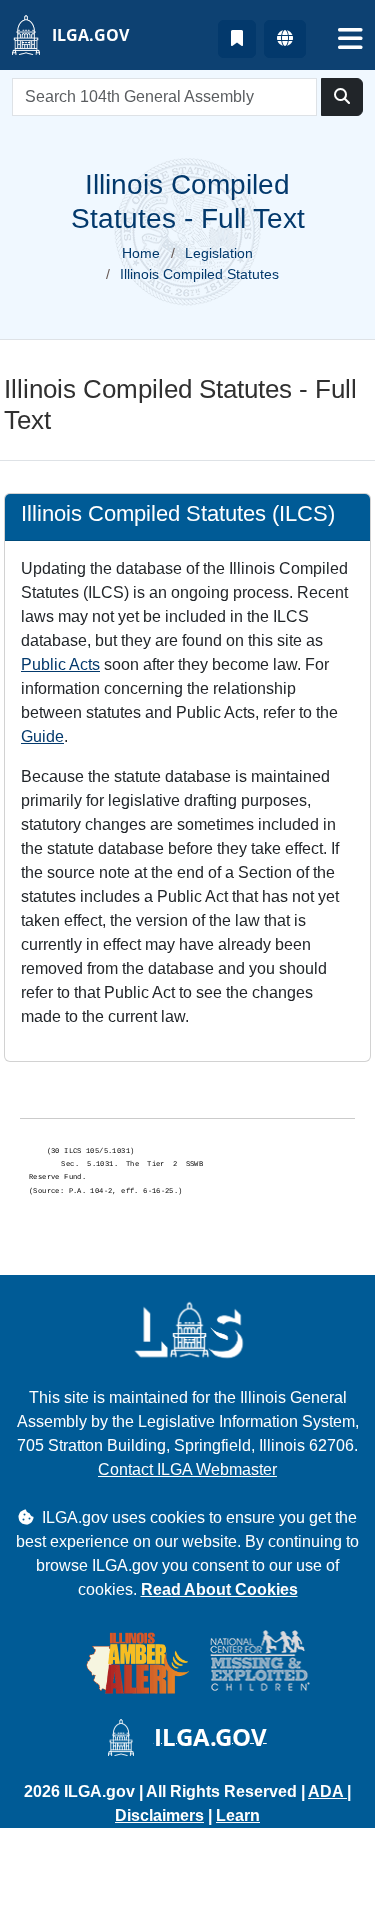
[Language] (285, 39)
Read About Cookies (219, 1589)
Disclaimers (159, 1815)
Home (141, 253)
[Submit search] (342, 97)
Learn (238, 1815)
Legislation (219, 253)
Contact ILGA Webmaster (187, 1469)
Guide (42, 736)
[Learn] (237, 39)
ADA (327, 1791)
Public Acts (60, 664)
